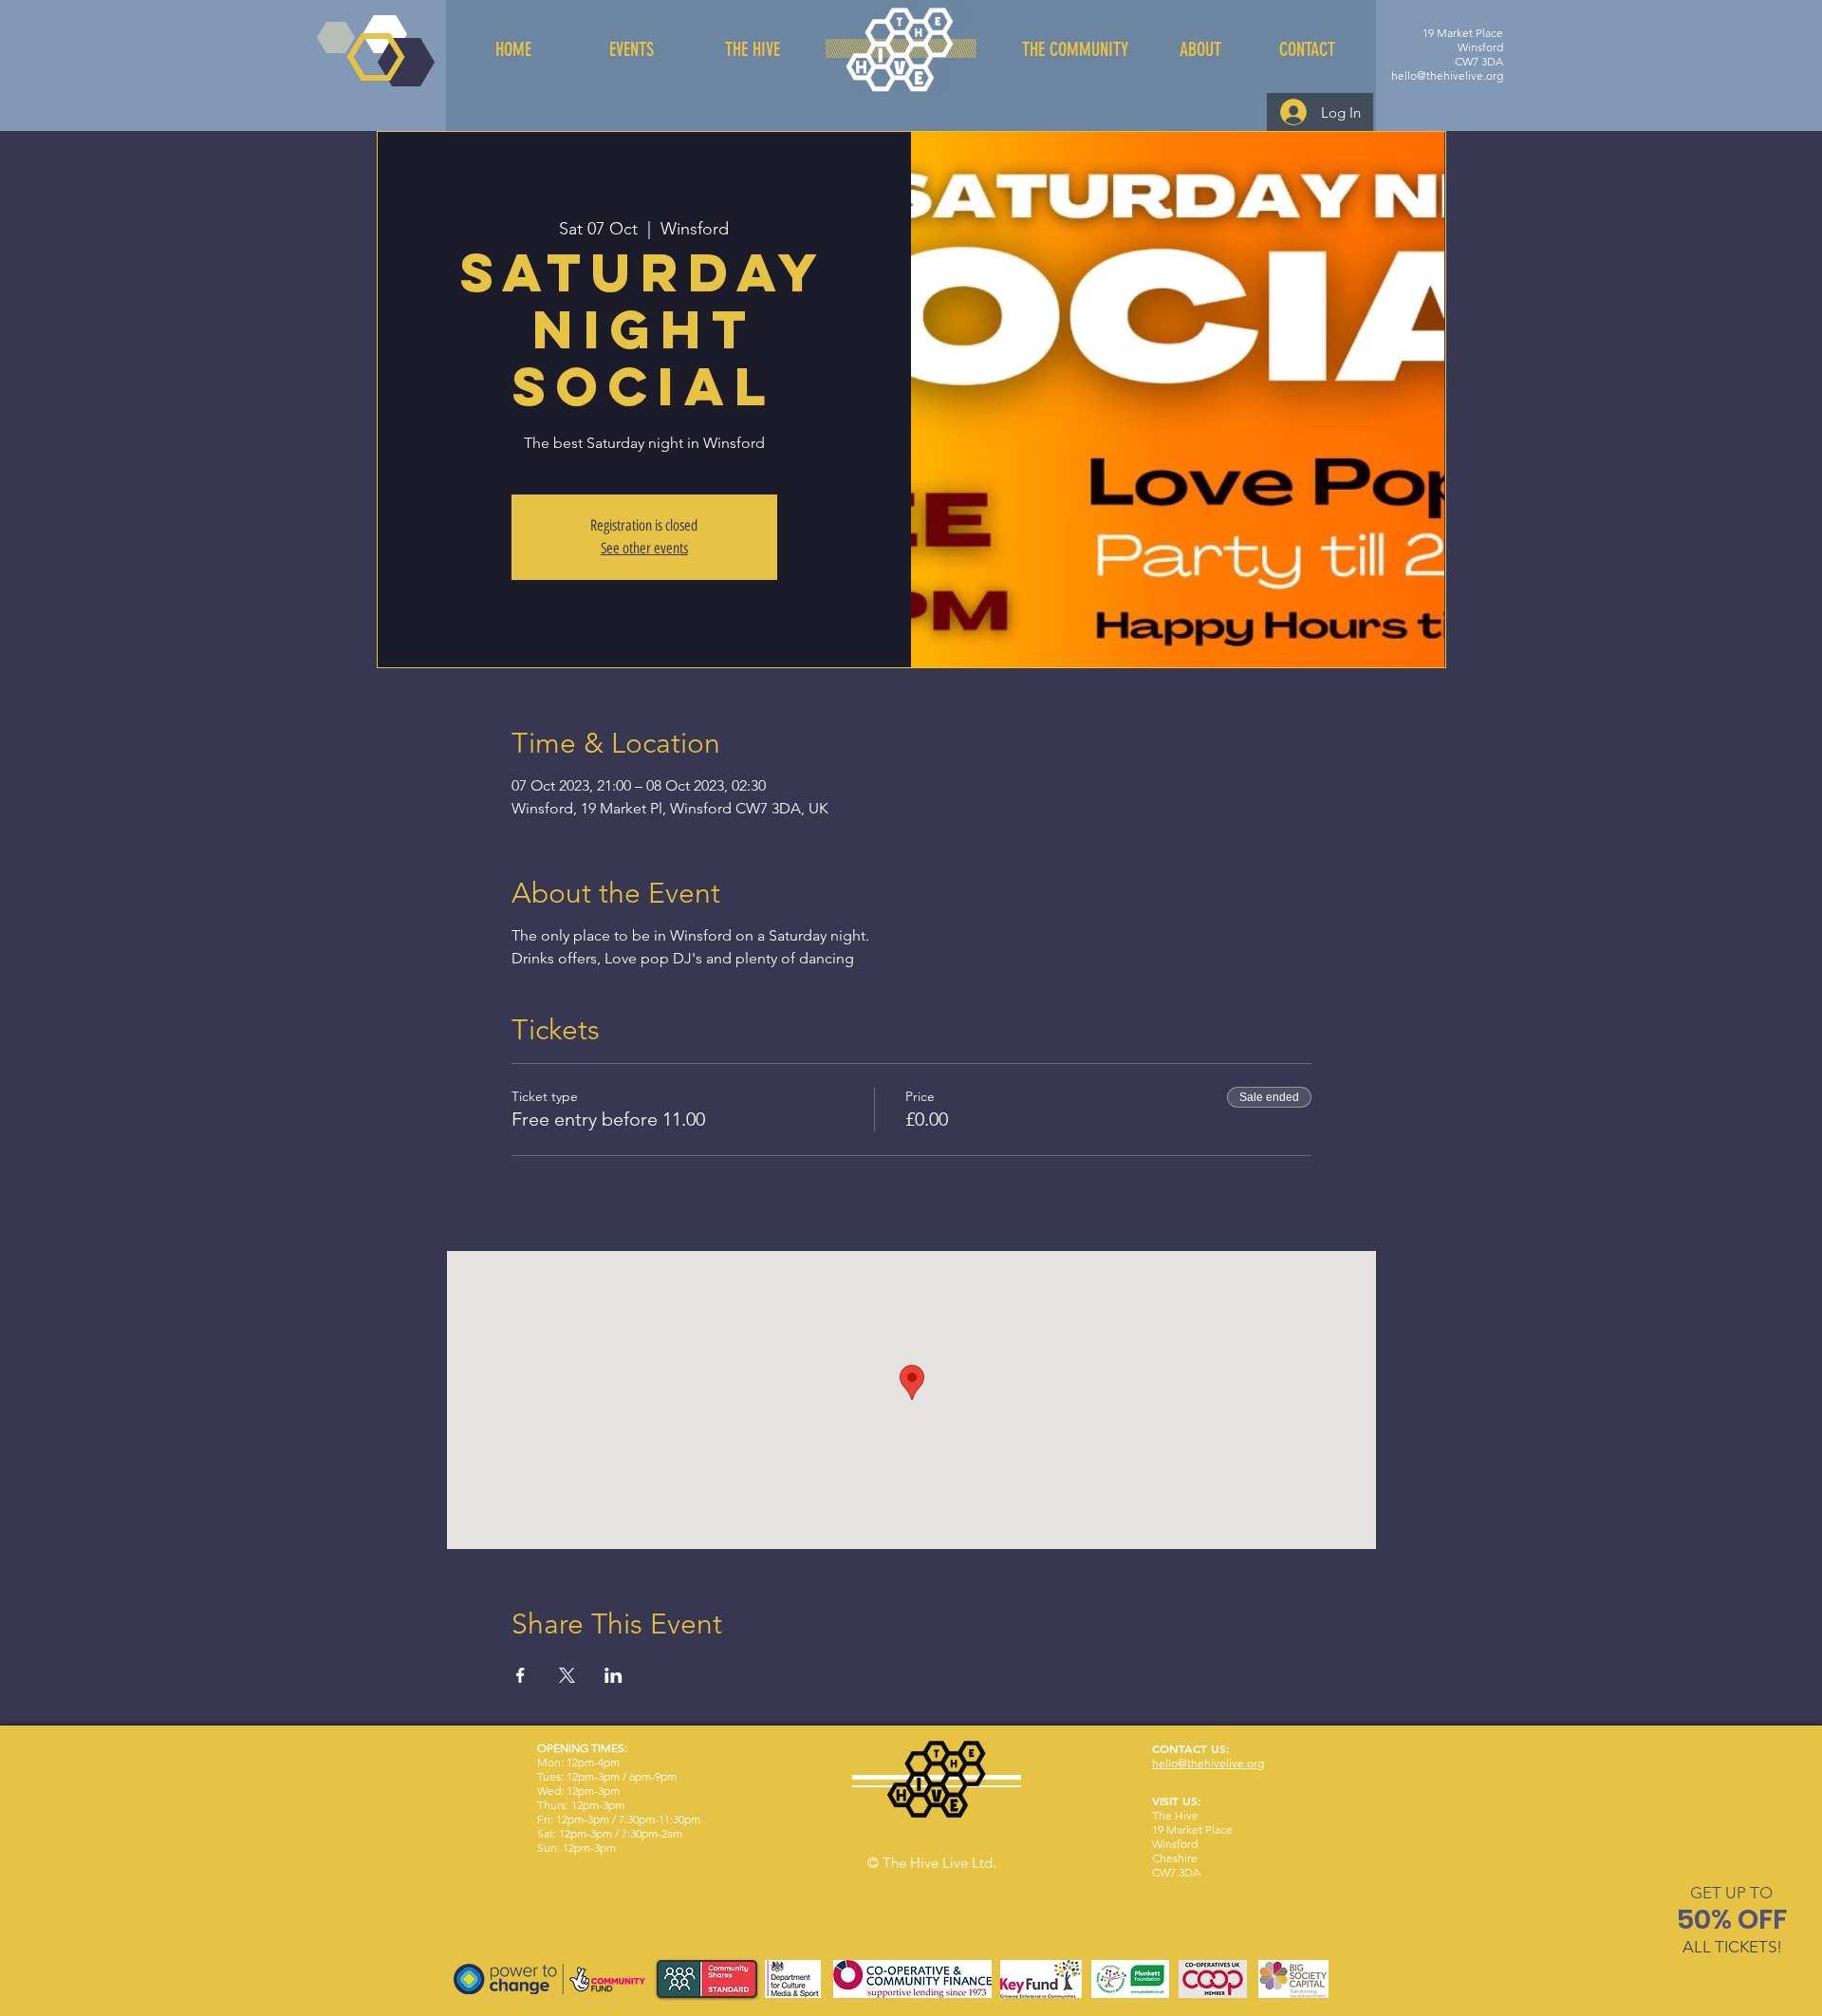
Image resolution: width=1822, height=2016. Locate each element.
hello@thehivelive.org (1447, 75)
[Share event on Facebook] (521, 1675)
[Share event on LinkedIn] (614, 1675)
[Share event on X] (567, 1675)
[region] (1732, 1923)
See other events (644, 548)
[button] (1731, 1893)
